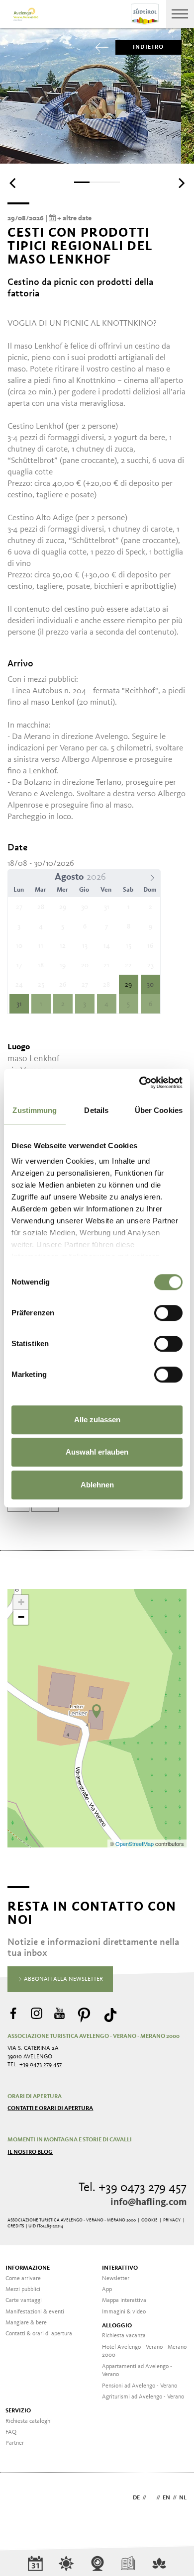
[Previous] (13, 183)
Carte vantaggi (24, 2300)
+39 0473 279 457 (41, 2065)
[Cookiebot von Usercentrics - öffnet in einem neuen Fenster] (140, 1083)
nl (183, 2498)
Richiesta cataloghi (29, 2421)
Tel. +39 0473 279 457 (133, 2188)
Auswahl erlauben (97, 1452)
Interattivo (120, 2268)
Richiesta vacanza (124, 2336)
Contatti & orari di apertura (39, 2334)
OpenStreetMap (135, 1843)
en (166, 2498)
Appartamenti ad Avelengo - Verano (137, 2371)
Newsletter (116, 2279)
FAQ (11, 2432)
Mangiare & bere (26, 2323)
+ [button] (21, 1602)
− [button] (21, 1617)
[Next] (181, 183)
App (107, 2290)
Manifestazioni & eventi (35, 2312)
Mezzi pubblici (23, 2290)
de (136, 2498)
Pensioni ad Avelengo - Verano (140, 2386)
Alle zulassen (97, 1420)
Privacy (172, 2220)
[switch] (168, 1313)
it (151, 2498)
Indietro (148, 47)
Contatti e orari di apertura (50, 2109)
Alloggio (117, 2326)
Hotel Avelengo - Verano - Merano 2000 (144, 2351)
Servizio (18, 2411)
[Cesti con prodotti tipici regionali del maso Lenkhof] (97, 1711)
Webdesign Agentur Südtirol (20, 2499)
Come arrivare (23, 2279)
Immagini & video (124, 2312)
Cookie (149, 2220)
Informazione (28, 2268)
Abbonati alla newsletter (63, 1979)
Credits (16, 2226)
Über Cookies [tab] (159, 1110)
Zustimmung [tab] (35, 1110)
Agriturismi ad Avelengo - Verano (143, 2397)
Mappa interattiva (124, 2300)
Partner (15, 2443)
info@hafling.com (148, 2203)
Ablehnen (97, 1485)
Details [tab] (96, 1110)
